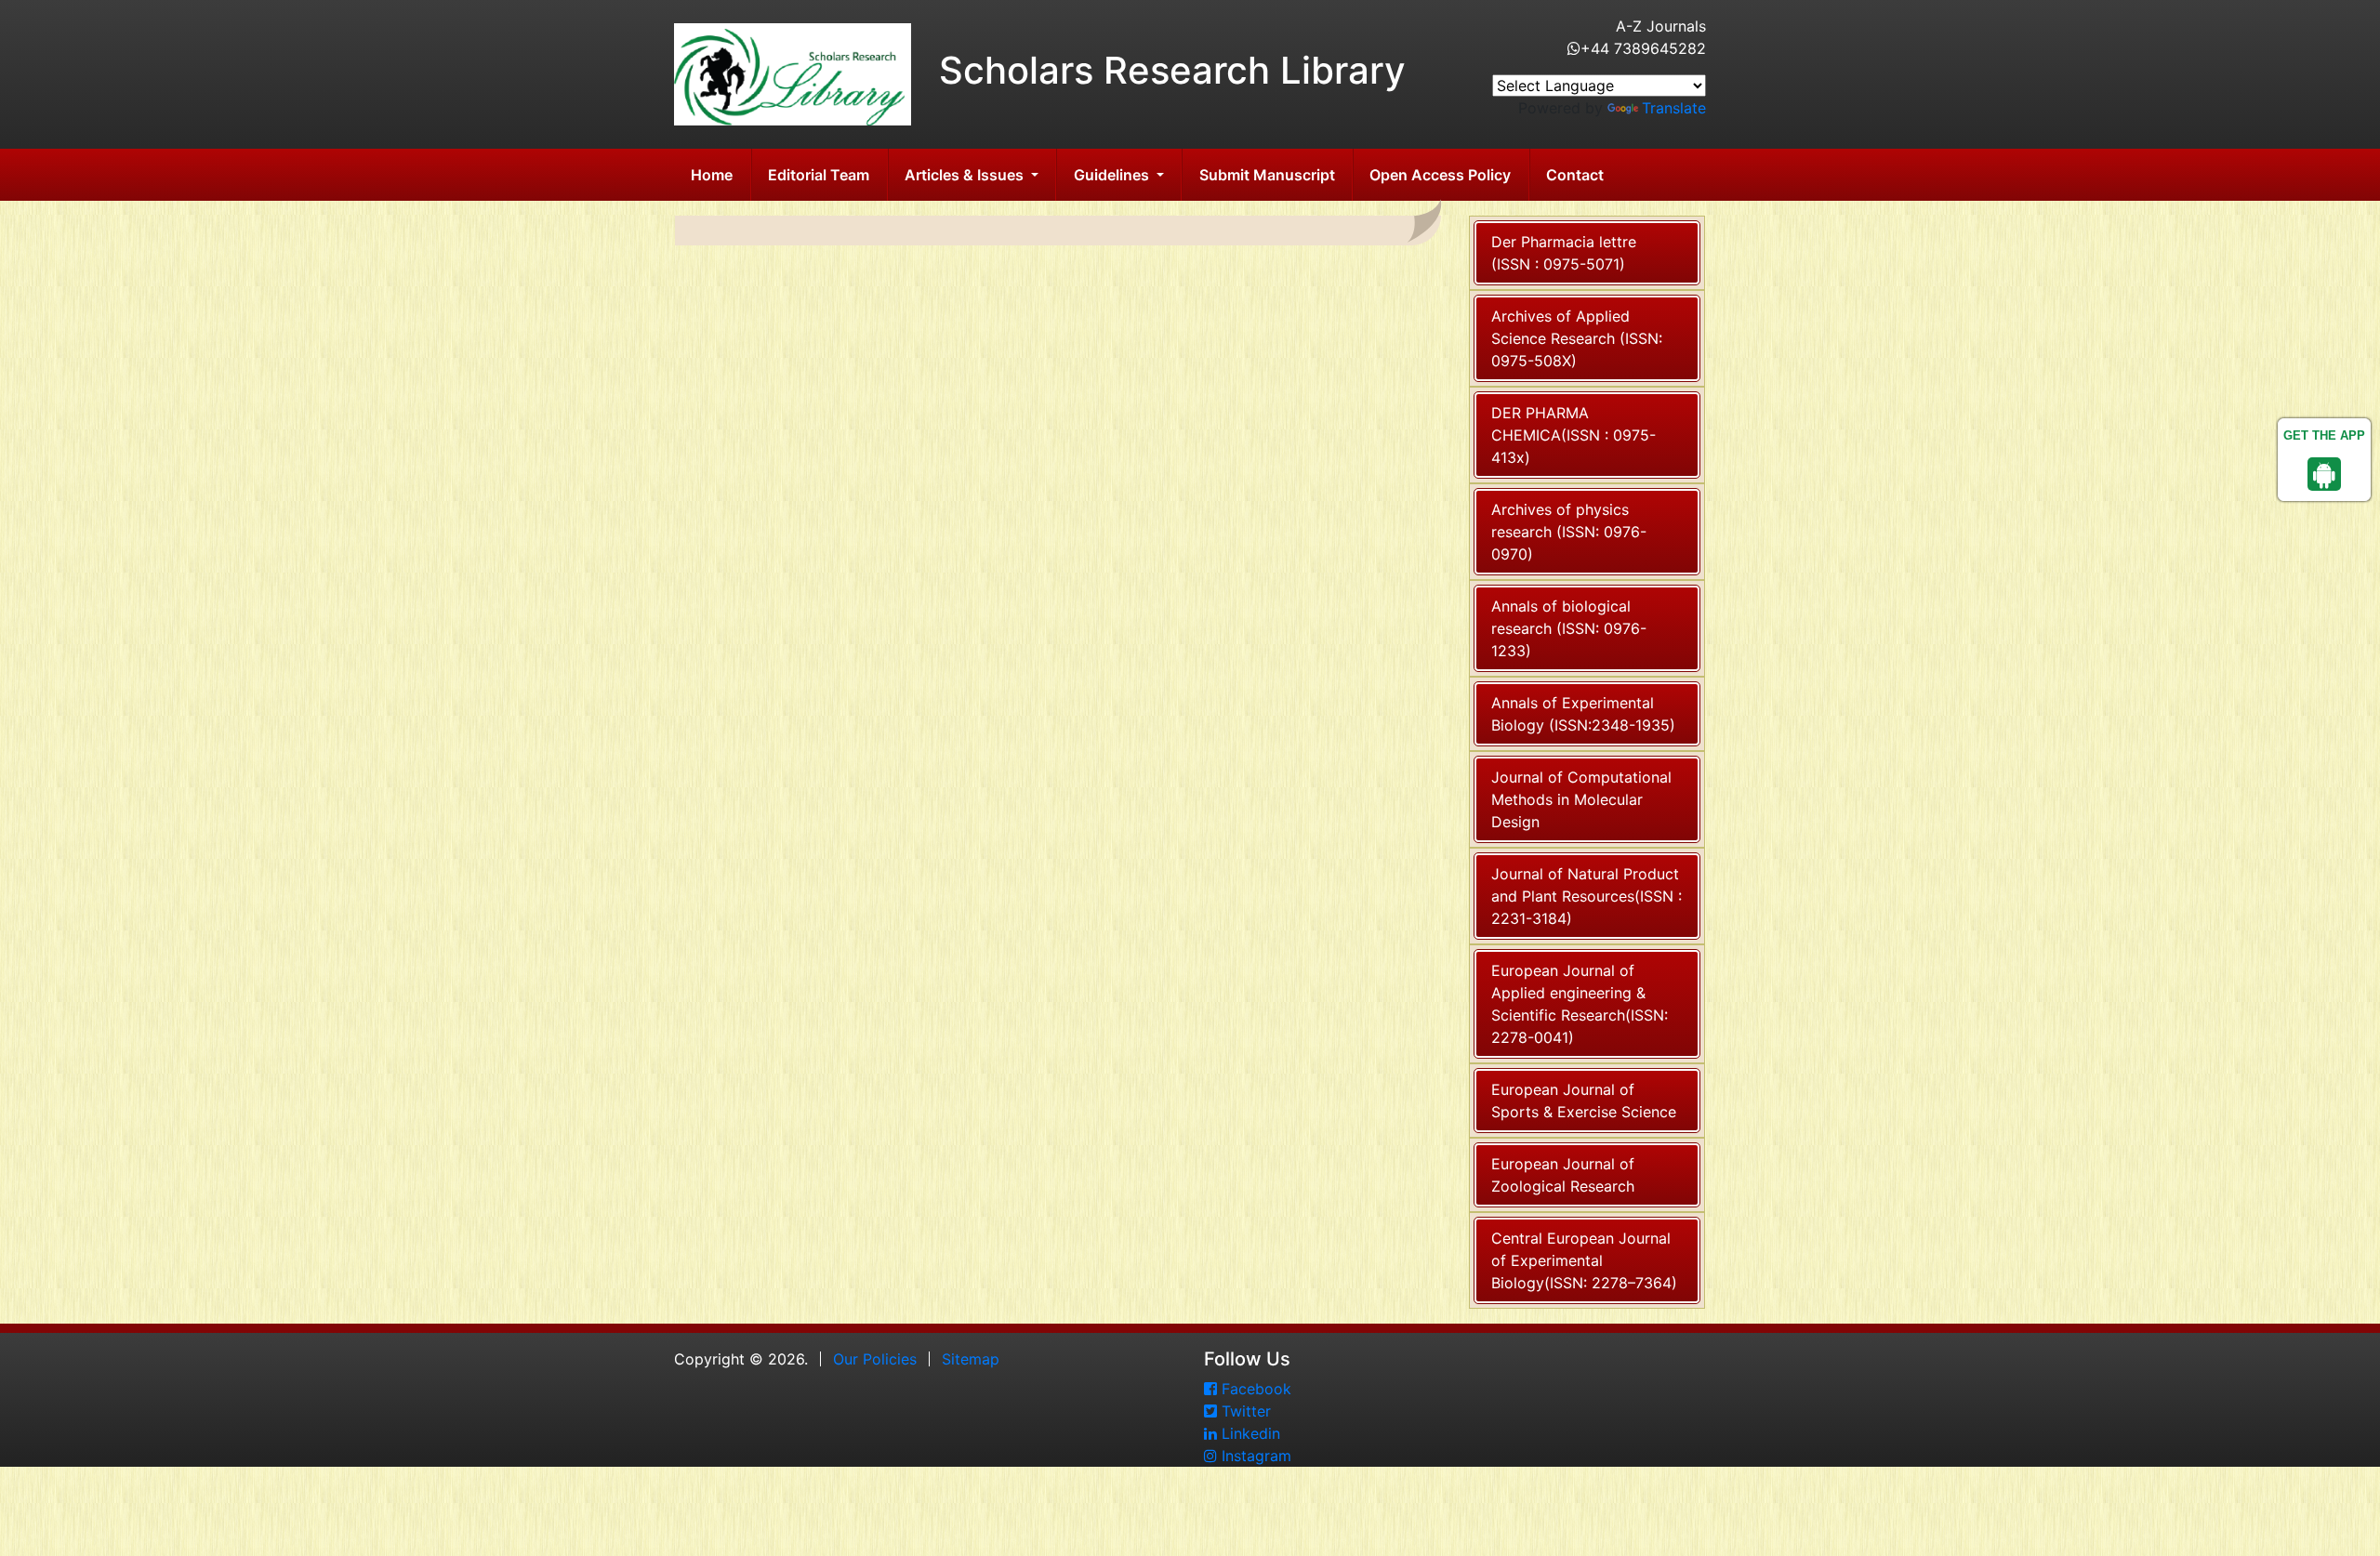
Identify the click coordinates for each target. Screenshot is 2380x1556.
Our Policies (875, 1359)
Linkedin (1249, 1433)
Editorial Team (819, 175)
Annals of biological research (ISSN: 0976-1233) (1569, 628)
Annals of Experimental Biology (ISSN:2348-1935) (1583, 714)
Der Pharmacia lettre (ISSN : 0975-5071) (1564, 253)
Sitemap (971, 1359)
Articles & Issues (966, 175)
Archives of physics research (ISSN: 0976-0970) (1569, 532)
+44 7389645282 (1643, 48)
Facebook (1254, 1389)
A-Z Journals (1661, 26)
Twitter (1244, 1411)
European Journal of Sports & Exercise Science (1584, 1101)
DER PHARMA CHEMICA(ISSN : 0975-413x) (1573, 435)
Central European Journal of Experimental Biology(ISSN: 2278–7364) (1584, 1260)
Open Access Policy (1440, 175)
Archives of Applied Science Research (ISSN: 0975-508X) (1577, 338)
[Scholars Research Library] (793, 73)
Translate (1674, 108)
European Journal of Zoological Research (1563, 1175)
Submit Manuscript (1267, 175)
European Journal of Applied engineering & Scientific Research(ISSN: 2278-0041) (1580, 1004)
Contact (1575, 175)
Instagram (1254, 1456)
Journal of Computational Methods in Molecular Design (1581, 799)
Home (712, 175)
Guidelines (1113, 175)
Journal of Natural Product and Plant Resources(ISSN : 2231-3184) (1587, 896)
